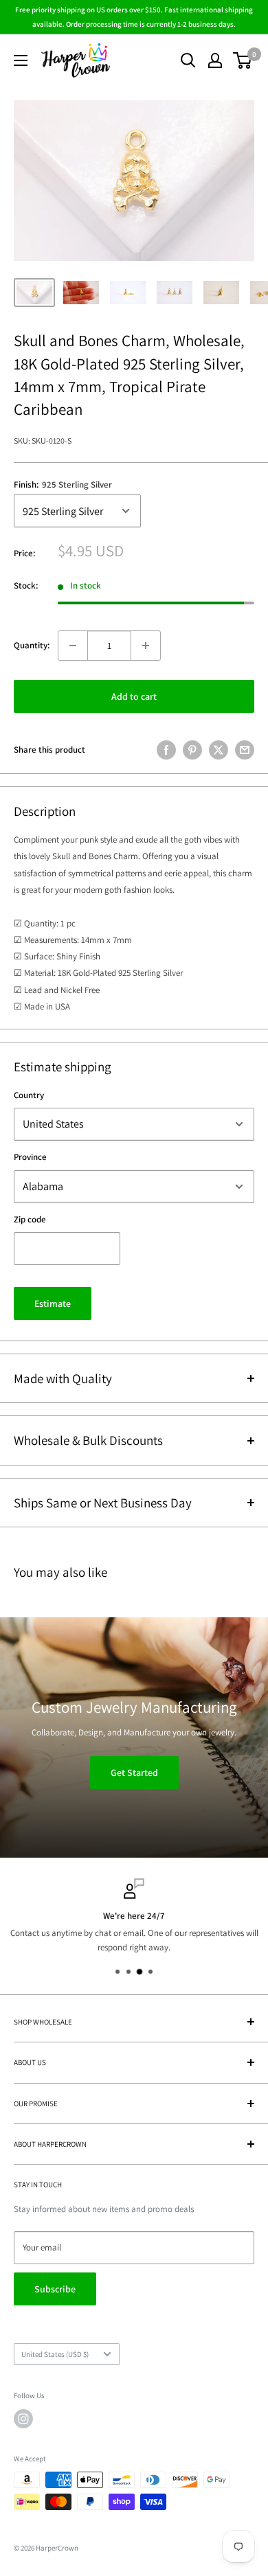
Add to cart (134, 696)
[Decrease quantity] (73, 646)
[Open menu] (21, 60)
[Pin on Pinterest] (192, 750)
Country (29, 1095)
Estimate (53, 1303)
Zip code (30, 1219)
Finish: (63, 485)
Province (30, 1157)
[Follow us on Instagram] (23, 2419)
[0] (243, 60)
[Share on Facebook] (166, 750)
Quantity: (32, 645)
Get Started (134, 1772)
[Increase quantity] (146, 646)
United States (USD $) (55, 2354)
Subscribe (55, 2289)
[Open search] (188, 60)
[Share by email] (245, 750)
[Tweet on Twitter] (219, 750)
